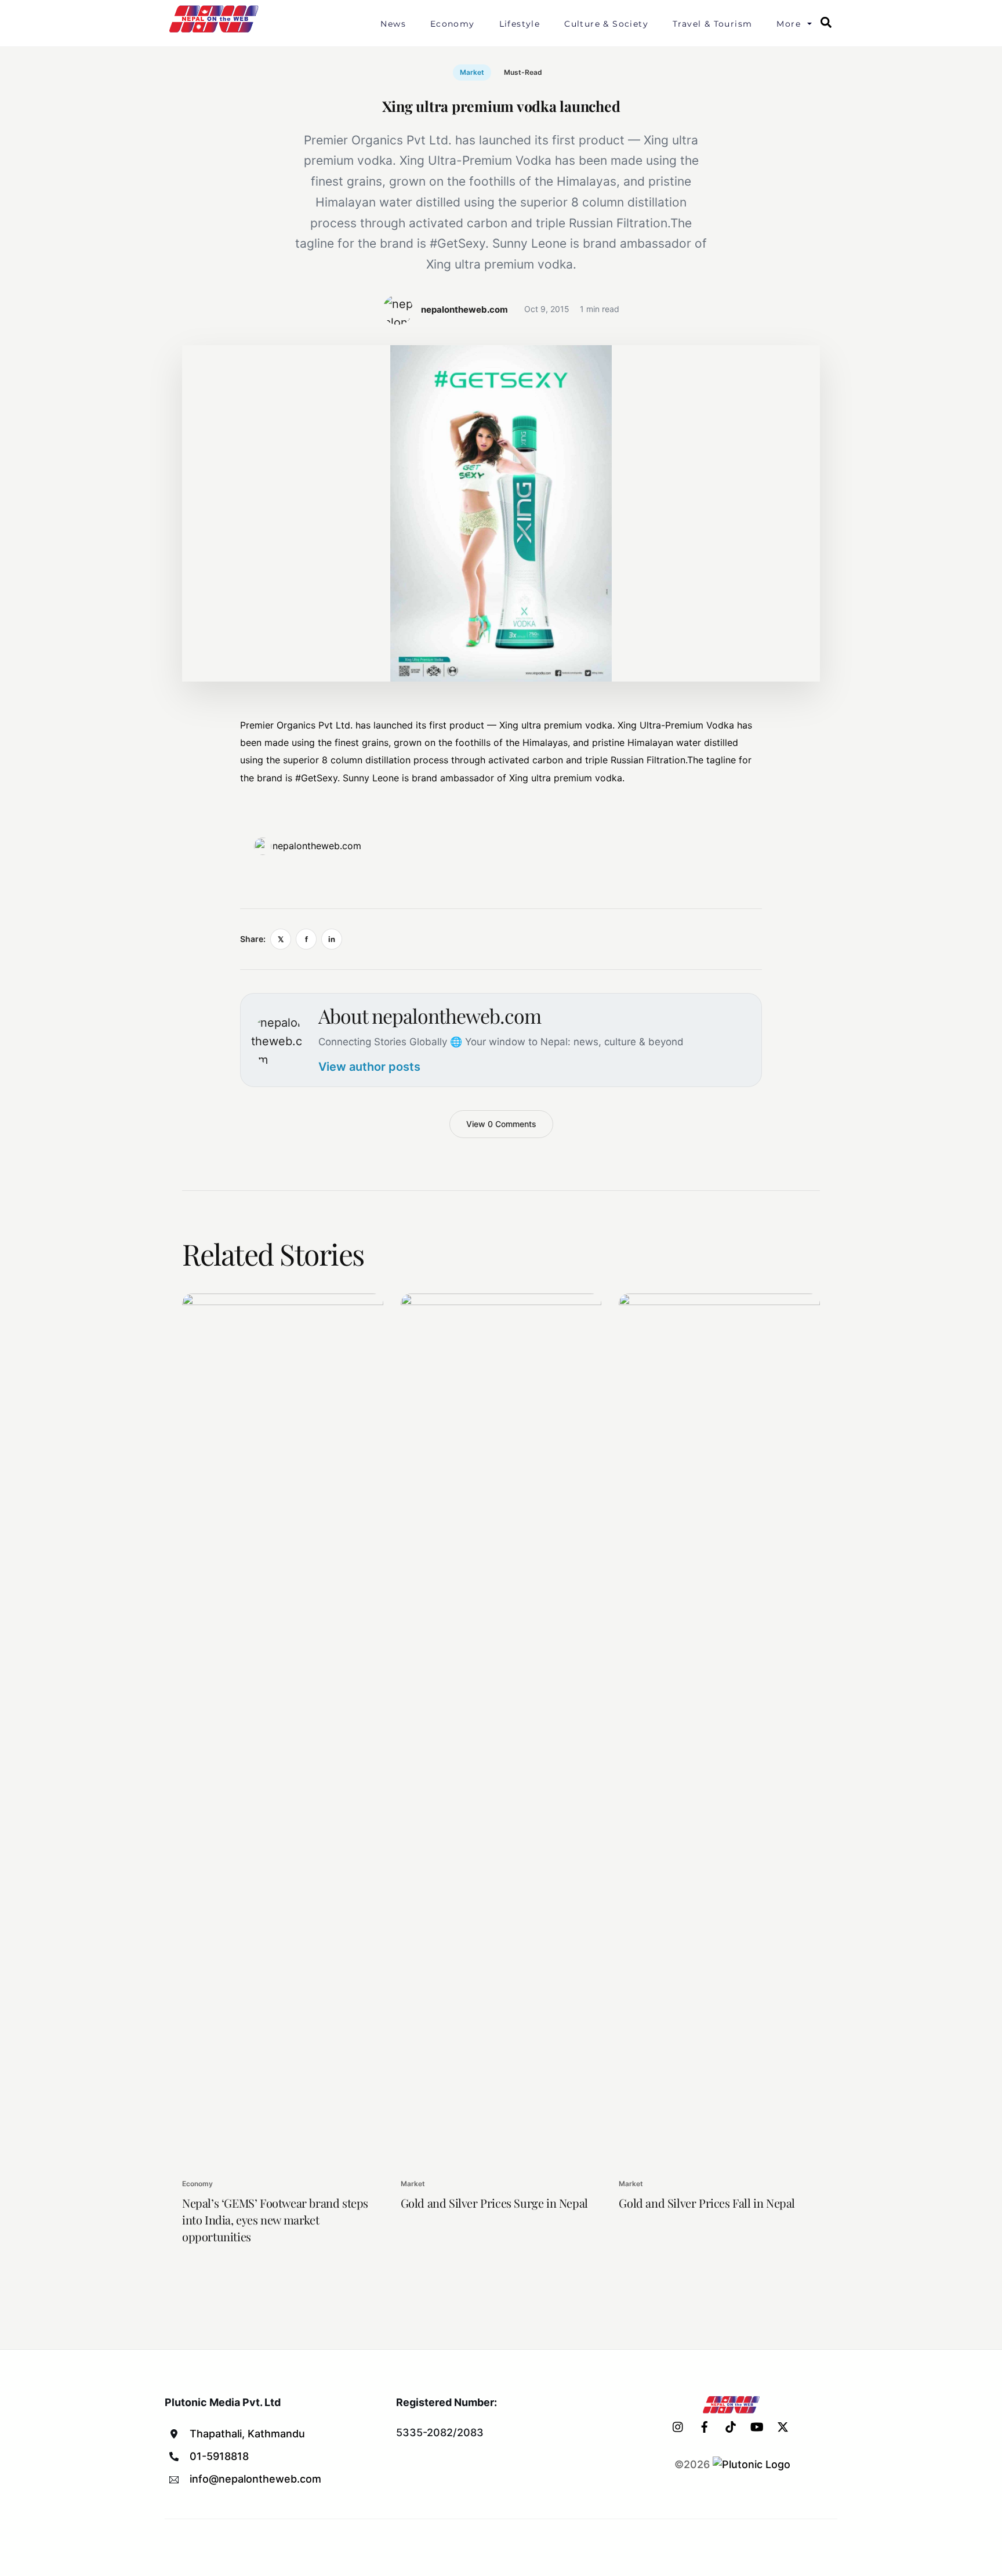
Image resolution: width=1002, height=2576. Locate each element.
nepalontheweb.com (317, 846)
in (332, 939)
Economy (453, 24)
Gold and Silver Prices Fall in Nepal (707, 2203)
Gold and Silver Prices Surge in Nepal (494, 2203)
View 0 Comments (501, 1124)
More (789, 24)
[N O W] (216, 31)
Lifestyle (520, 24)
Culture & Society (606, 24)
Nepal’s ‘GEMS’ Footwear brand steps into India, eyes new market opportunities (275, 2220)
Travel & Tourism (712, 24)
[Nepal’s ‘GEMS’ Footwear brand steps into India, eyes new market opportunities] (283, 1729)
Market (472, 72)
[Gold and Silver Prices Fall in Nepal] (719, 1729)
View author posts (369, 1067)
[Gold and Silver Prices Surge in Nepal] (501, 1729)
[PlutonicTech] (752, 2464)
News (393, 24)
